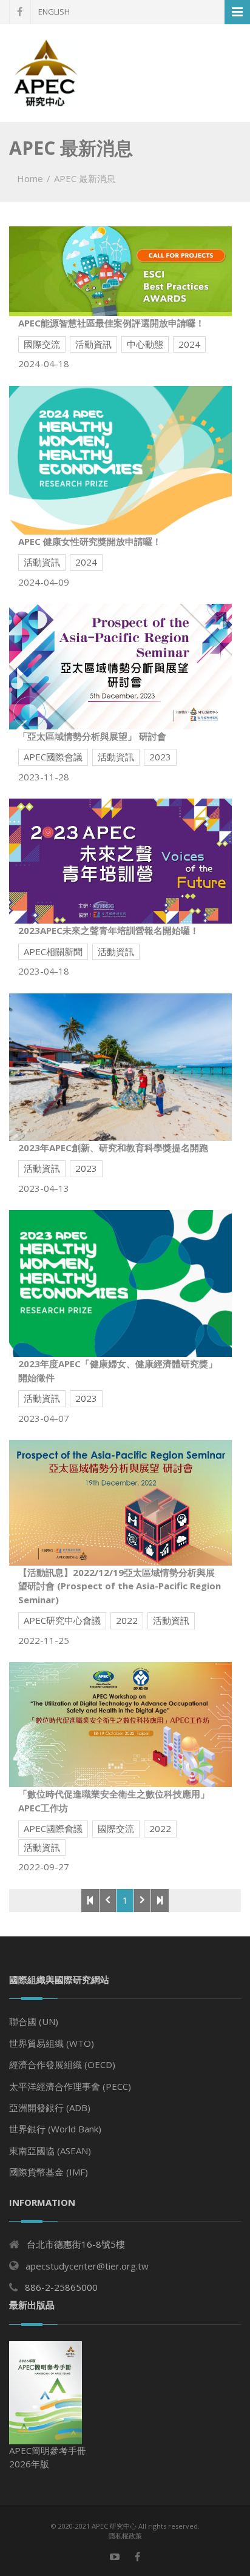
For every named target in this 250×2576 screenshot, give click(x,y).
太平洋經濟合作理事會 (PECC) (70, 2086)
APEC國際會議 (53, 757)
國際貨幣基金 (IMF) (49, 2172)
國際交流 (42, 344)
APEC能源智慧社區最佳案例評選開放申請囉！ (111, 323)
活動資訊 (93, 344)
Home (30, 178)
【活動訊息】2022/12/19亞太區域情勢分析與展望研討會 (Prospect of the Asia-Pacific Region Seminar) (120, 1586)
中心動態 (145, 344)
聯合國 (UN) (34, 2021)
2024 (189, 344)
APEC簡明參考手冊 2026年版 (48, 2457)
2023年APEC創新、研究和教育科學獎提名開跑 (113, 1148)
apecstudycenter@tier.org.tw (87, 2266)
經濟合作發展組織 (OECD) (62, 2064)
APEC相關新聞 (53, 952)
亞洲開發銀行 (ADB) (50, 2108)
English (54, 12)
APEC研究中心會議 (62, 1620)
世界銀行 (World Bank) (55, 2129)
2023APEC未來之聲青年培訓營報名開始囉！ (109, 930)
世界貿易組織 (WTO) (52, 2043)
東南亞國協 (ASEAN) (50, 2151)
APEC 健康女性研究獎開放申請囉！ (90, 541)
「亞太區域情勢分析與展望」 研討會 (92, 736)
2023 (160, 757)
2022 (127, 1620)
